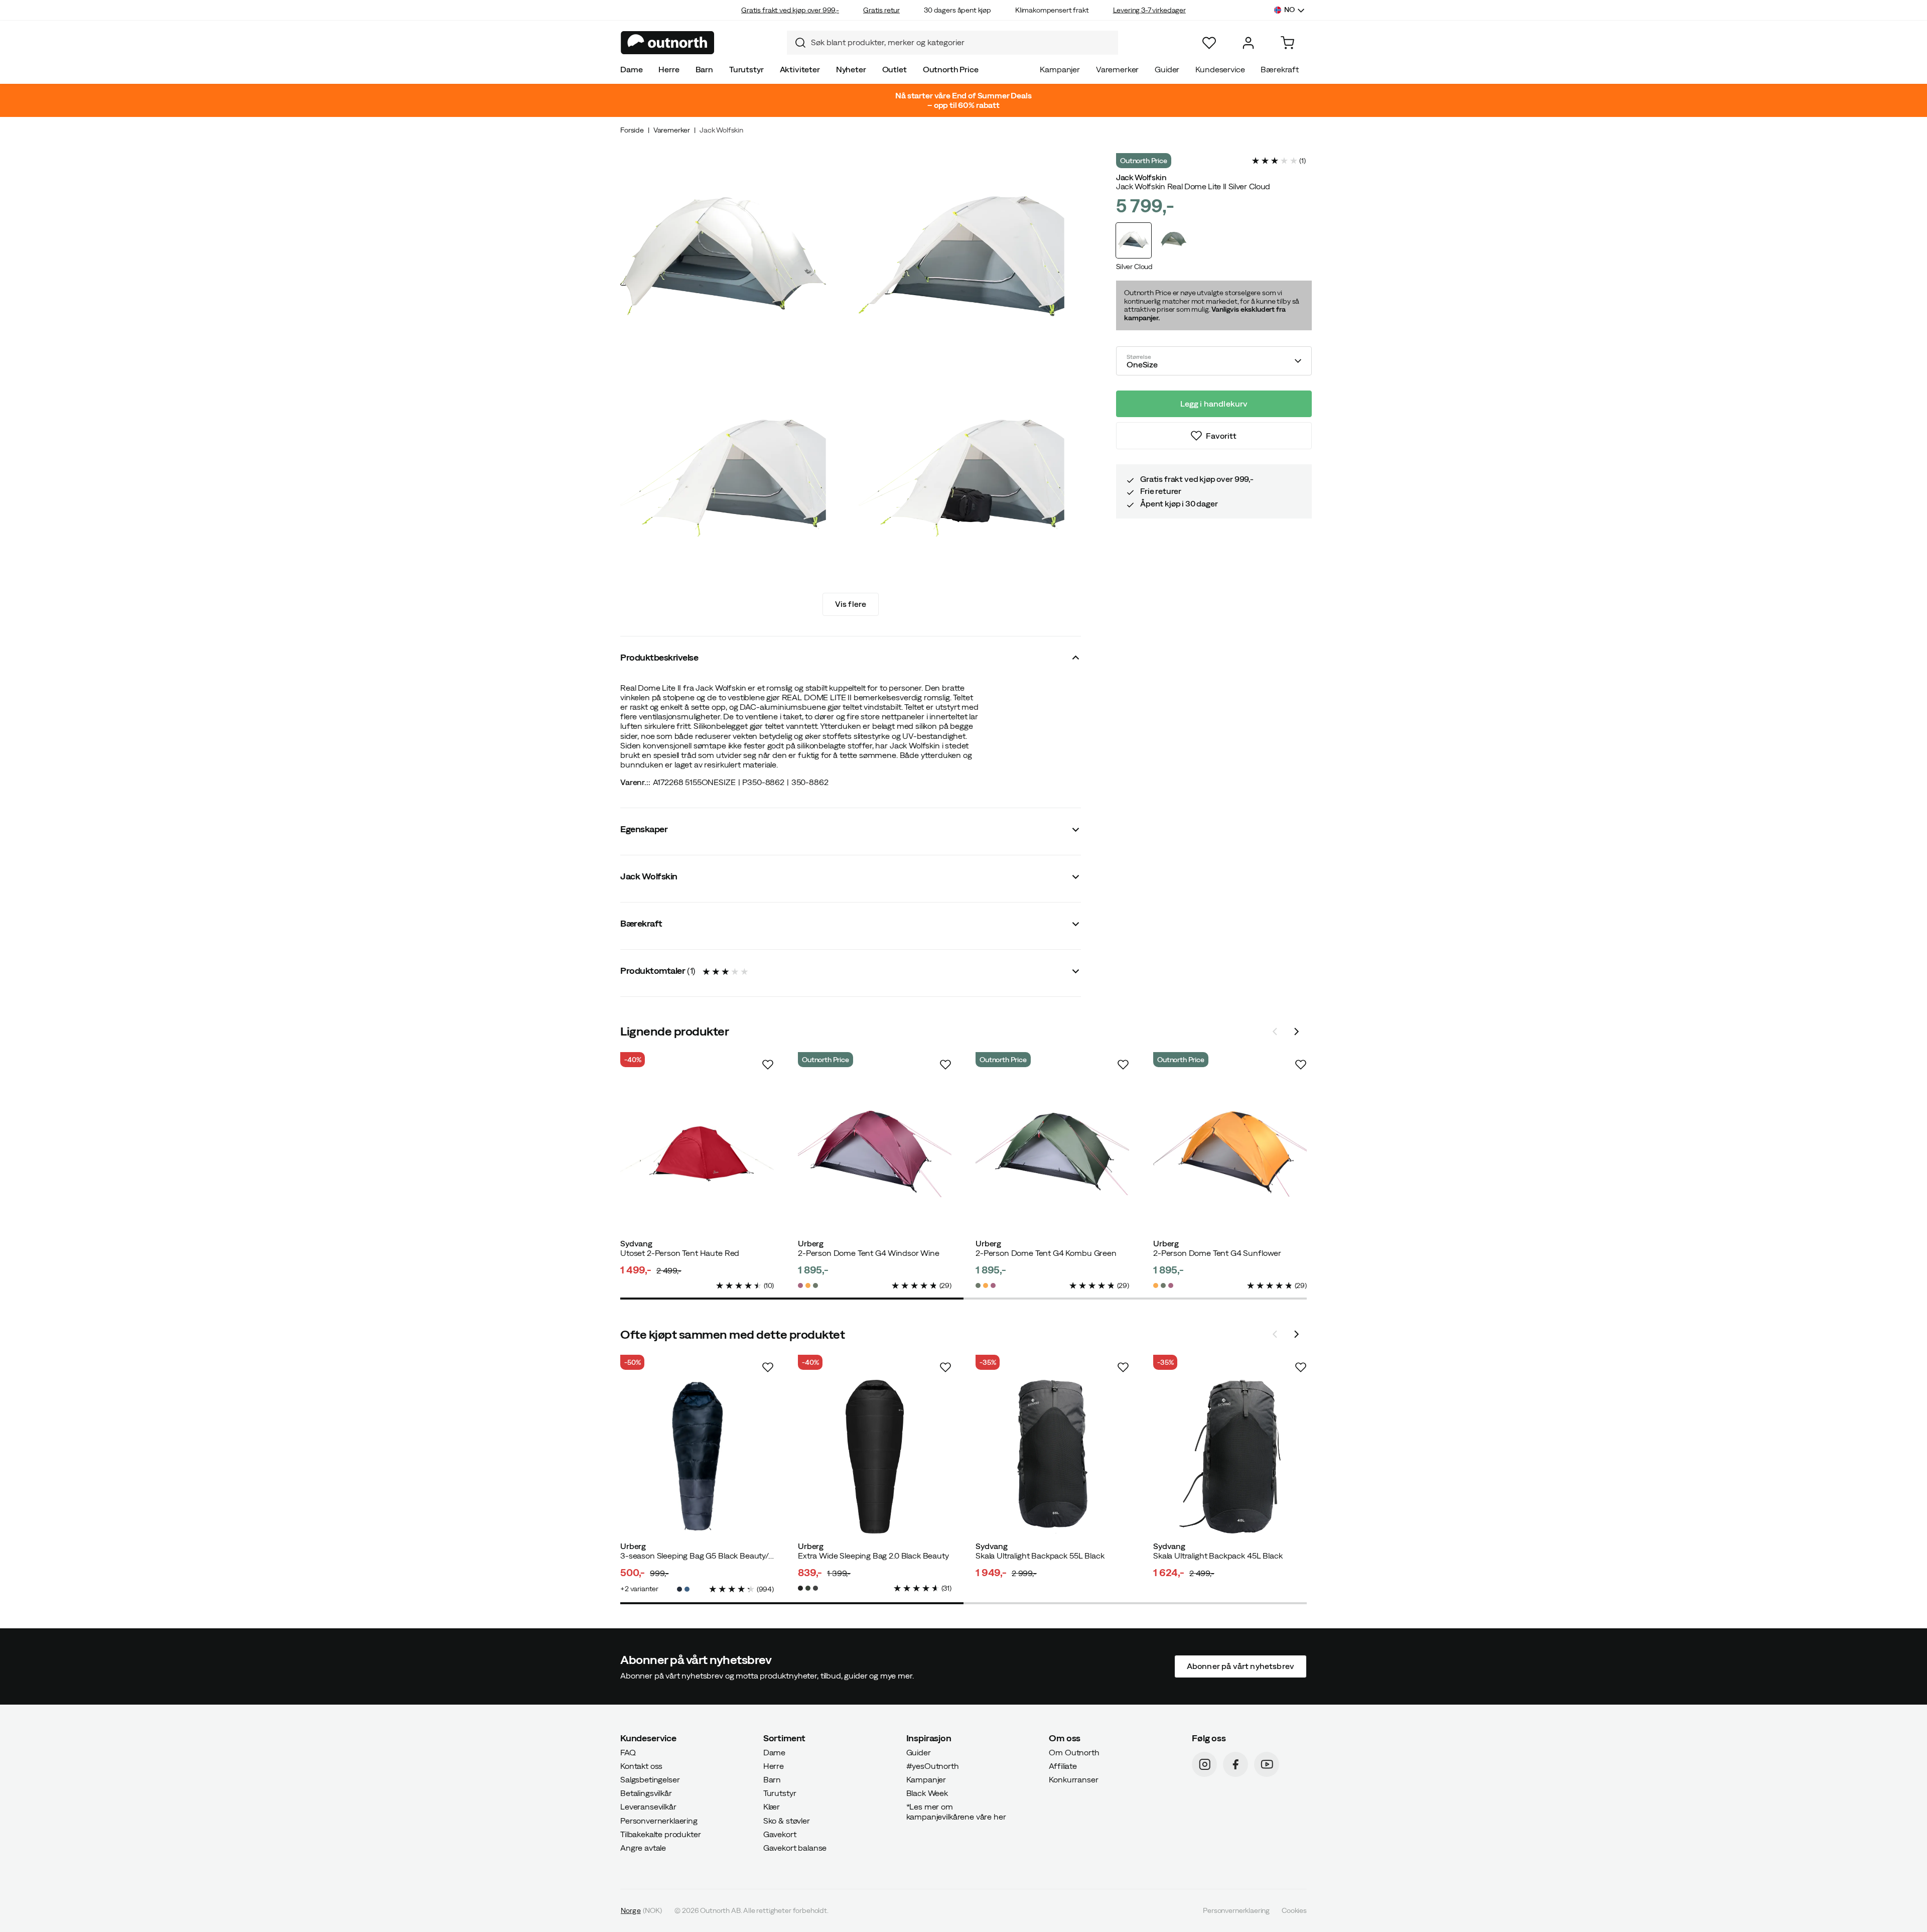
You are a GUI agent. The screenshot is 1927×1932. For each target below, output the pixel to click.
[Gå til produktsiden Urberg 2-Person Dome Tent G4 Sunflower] (1230, 1154)
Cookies (1294, 1910)
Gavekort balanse (795, 1848)
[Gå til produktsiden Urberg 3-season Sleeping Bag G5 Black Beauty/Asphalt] (697, 1457)
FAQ (628, 1752)
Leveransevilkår (648, 1807)
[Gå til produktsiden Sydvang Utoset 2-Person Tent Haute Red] (697, 1154)
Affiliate (1063, 1765)
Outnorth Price (951, 69)
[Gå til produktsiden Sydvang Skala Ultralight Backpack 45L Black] (1230, 1457)
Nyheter (851, 69)
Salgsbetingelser (650, 1779)
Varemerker (1117, 69)
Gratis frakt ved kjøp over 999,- (790, 10)
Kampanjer (1060, 69)
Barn (704, 69)
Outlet (894, 69)
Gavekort (780, 1834)
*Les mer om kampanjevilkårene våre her (956, 1811)
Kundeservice (1220, 69)
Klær (772, 1807)
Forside (632, 130)
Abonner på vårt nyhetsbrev (1241, 1666)
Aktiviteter (800, 69)
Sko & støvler (787, 1820)
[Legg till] (768, 1065)
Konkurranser (1073, 1779)
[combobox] (952, 43)
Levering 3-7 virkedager (1149, 10)
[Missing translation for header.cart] (1287, 43)
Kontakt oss (641, 1765)
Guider (1167, 69)
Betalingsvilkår (646, 1793)
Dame (631, 69)
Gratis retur (881, 10)
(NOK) (641, 1910)
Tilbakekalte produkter (660, 1834)
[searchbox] (962, 42)
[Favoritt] (1209, 43)
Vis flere (851, 604)
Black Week (927, 1793)
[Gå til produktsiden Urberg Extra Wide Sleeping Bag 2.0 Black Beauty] (875, 1457)
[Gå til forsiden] (668, 43)
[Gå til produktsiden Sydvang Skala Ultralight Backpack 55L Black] (1052, 1457)
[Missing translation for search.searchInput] (796, 43)
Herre (669, 69)
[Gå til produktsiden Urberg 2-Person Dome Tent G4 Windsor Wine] (875, 1154)
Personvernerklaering (659, 1820)
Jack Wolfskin (721, 130)
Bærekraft (1280, 69)
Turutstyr (746, 69)
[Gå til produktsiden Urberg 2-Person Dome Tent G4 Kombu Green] (1052, 1154)
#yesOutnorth (933, 1765)
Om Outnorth (1074, 1752)
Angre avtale (643, 1848)
